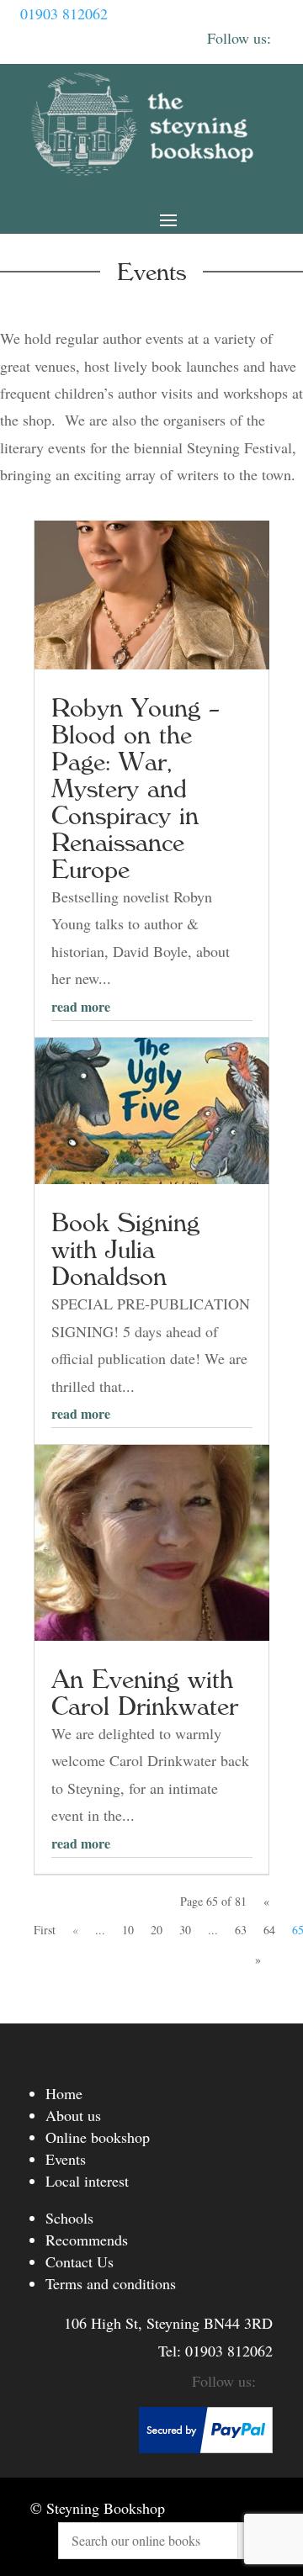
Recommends (87, 2240)
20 (157, 1930)
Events (66, 2159)
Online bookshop (98, 2137)
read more (81, 1006)
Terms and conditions (111, 2283)
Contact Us (80, 2261)
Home (64, 2093)
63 (241, 1930)
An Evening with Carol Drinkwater (145, 1693)
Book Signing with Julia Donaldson (125, 1250)
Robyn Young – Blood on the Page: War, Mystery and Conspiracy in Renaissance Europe (136, 789)
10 (128, 1930)
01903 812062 (64, 13)
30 (185, 1930)
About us (73, 2115)
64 (269, 1930)
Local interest (87, 2181)
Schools (69, 2218)
